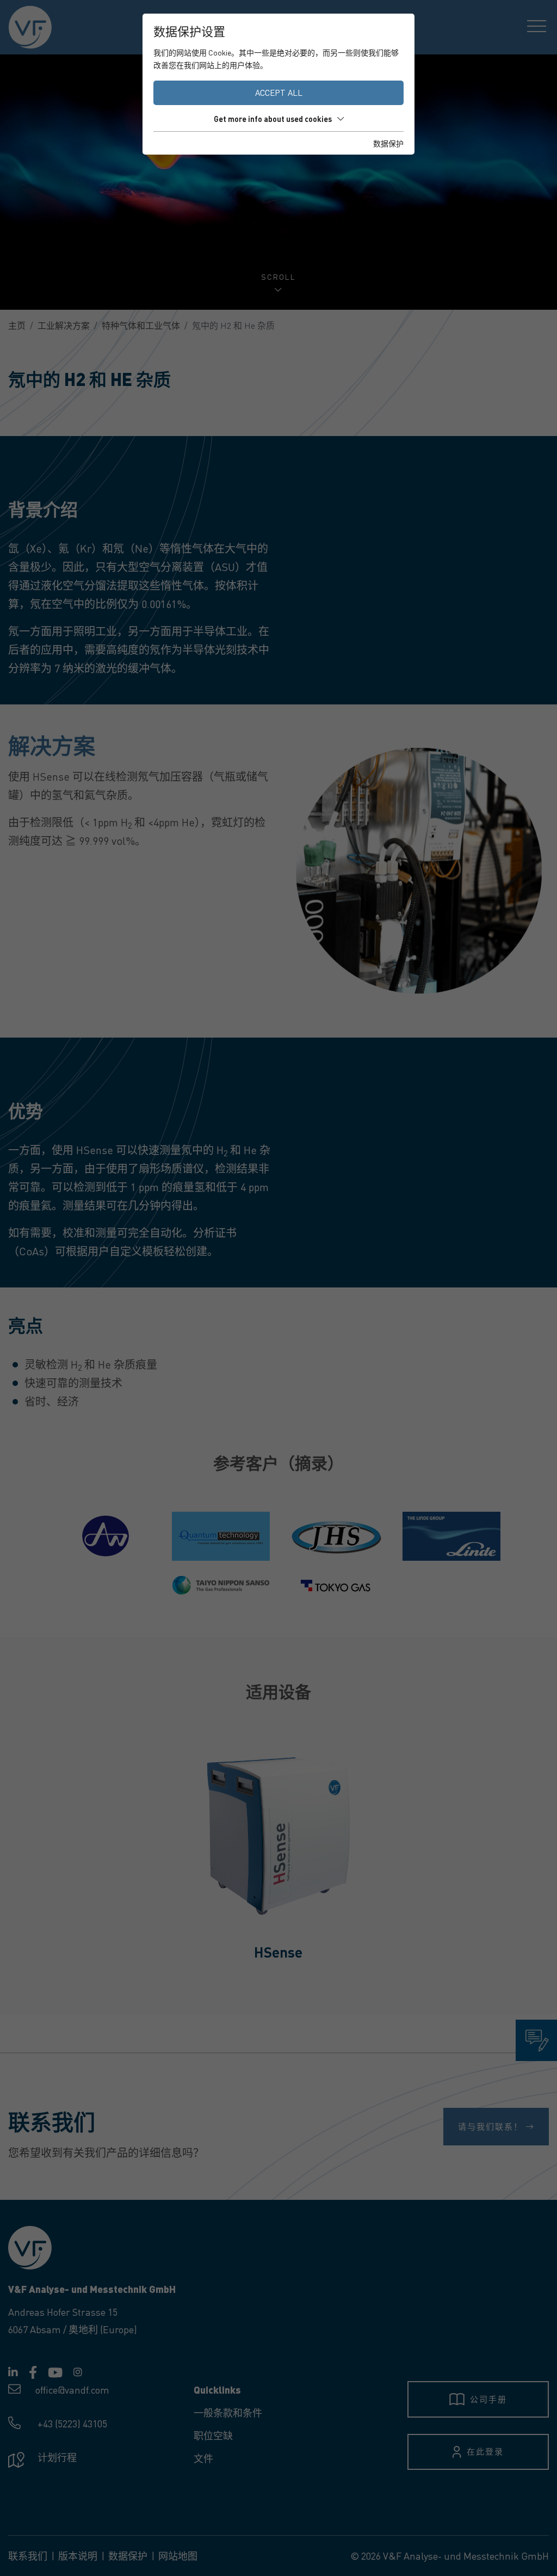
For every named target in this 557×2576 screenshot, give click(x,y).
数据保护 (388, 143)
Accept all (279, 93)
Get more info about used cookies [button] (273, 119)
